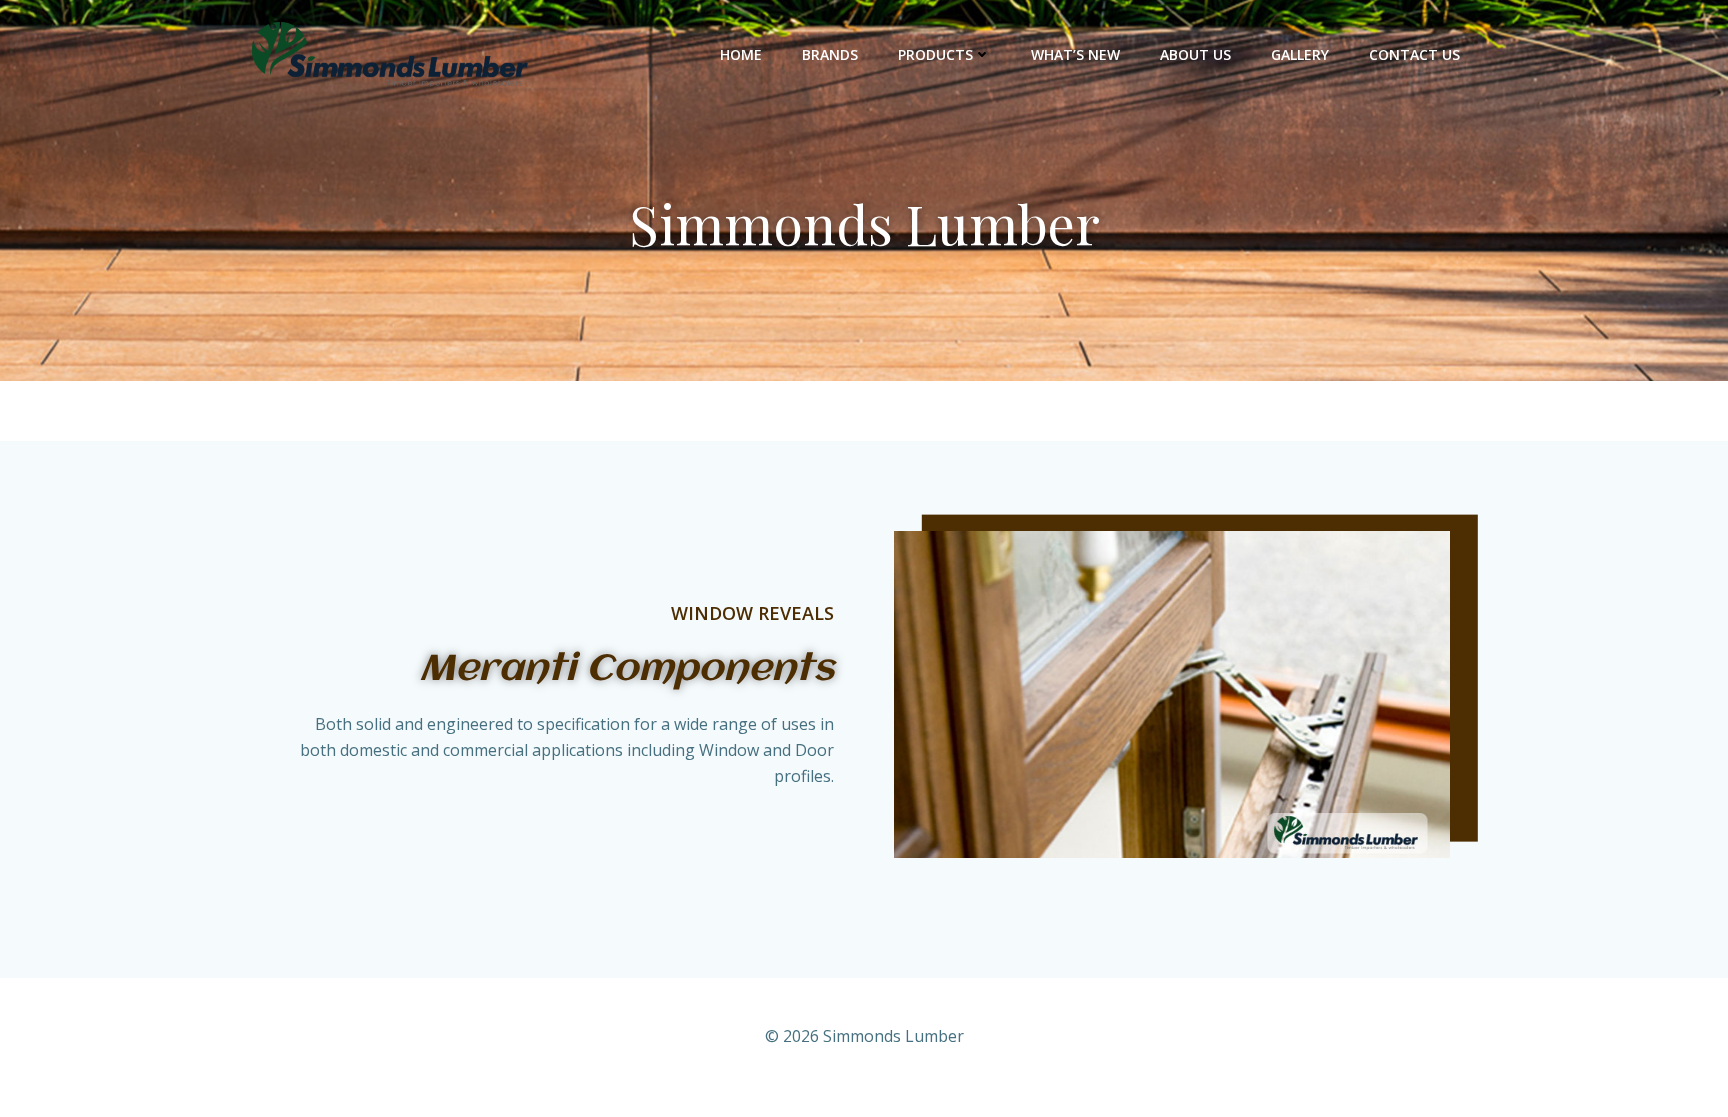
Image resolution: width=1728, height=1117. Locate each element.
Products (935, 54)
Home (741, 54)
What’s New (1075, 54)
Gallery (1300, 54)
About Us (1195, 54)
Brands (830, 54)
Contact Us (1414, 54)
